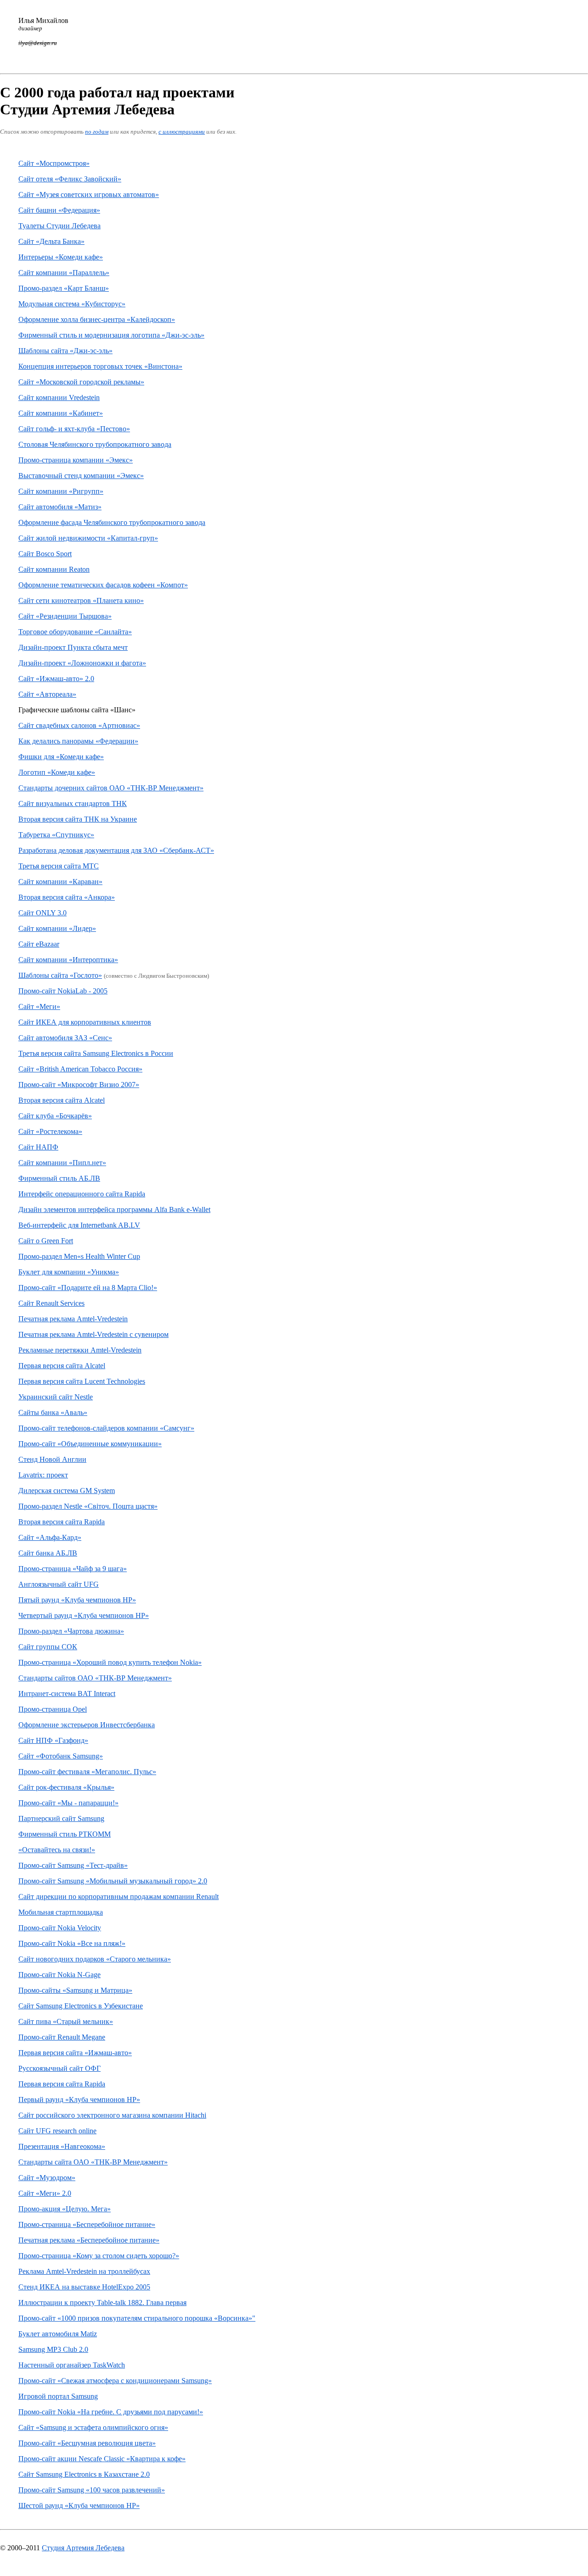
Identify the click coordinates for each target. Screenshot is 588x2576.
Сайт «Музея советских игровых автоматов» (89, 194)
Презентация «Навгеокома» (62, 2146)
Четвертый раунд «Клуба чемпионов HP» (84, 1615)
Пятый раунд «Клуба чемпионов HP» (77, 1600)
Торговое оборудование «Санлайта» (75, 632)
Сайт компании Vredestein (59, 397)
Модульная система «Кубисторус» (72, 304)
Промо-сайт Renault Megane (62, 2037)
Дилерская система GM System (67, 1491)
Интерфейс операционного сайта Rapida (82, 1194)
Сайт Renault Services (51, 1303)
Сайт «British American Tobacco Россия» (80, 1069)
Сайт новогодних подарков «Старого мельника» (95, 1959)
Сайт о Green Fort (46, 1241)
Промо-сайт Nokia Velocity (60, 1928)
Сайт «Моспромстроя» (54, 163)
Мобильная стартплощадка (61, 1912)
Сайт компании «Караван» (60, 882)
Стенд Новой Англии (52, 1459)
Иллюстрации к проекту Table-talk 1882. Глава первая (102, 2303)
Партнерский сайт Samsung (61, 1818)
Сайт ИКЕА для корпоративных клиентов (85, 1022)
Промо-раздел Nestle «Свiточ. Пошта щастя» (88, 1506)
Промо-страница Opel (53, 1709)
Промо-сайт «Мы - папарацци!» (68, 1803)
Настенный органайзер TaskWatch (72, 2365)
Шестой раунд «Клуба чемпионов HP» (79, 2506)
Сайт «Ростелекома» (50, 1131)
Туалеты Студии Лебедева (59, 226)
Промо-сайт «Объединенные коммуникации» (90, 1444)
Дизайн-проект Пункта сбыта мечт (73, 647)
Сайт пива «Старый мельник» (66, 2021)
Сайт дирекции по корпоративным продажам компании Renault (119, 1897)
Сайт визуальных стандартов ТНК (73, 803)
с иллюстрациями (182, 132)
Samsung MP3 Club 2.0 (53, 2349)
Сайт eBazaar (39, 944)
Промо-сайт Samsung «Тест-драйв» (73, 1865)
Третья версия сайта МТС (59, 866)
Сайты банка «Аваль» (53, 1412)
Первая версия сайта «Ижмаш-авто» (75, 2053)
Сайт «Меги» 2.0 (45, 2193)
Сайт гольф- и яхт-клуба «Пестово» (74, 429)
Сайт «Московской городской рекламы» (81, 382)
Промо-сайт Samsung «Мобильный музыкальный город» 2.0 (113, 1881)
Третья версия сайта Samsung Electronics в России (96, 1053)
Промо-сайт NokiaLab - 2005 (63, 991)
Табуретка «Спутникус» (56, 835)
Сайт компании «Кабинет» (61, 413)
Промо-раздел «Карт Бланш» (64, 288)
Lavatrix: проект (43, 1475)
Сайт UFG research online (57, 2131)
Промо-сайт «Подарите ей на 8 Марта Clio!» (88, 1288)
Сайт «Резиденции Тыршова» (65, 616)
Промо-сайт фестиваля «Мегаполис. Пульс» (87, 1772)
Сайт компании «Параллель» (64, 273)
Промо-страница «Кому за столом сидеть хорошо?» (99, 2256)
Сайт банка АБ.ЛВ (48, 1553)
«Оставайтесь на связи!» (57, 1850)
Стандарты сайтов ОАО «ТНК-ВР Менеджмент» (95, 1678)
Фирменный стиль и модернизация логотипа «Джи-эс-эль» (111, 335)
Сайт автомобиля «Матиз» (60, 507)
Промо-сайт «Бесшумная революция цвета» (87, 2443)
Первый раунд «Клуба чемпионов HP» (79, 2100)
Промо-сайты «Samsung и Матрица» (75, 1990)
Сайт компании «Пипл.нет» (62, 1163)
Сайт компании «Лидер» (57, 928)
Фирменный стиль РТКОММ (65, 1834)
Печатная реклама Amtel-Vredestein (73, 1319)
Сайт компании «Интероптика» (68, 960)
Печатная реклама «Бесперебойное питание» (89, 2240)
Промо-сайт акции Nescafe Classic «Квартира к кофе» (102, 2459)
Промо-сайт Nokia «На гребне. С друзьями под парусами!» (111, 2412)
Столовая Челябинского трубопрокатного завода (95, 444)
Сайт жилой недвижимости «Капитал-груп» (88, 538)
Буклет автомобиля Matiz (58, 2334)
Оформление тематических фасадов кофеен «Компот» (103, 585)
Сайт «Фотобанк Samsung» (61, 1756)
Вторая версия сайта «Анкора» (67, 897)
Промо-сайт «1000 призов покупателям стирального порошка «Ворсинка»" (137, 2318)
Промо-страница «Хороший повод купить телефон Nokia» (110, 1662)
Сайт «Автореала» (47, 694)
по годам (97, 132)
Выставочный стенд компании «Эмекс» (81, 476)
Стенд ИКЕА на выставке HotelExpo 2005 (84, 2287)
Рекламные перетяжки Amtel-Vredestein (80, 1350)
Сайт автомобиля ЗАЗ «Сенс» (65, 1038)
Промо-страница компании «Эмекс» (76, 460)
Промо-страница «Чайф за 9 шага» (73, 1569)
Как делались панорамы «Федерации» (78, 741)
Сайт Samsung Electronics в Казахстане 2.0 (84, 2474)
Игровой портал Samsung (58, 2396)
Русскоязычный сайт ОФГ (59, 2068)
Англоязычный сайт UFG (59, 1584)
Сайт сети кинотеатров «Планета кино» (81, 600)
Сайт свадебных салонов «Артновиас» (79, 725)
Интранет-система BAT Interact (67, 1694)
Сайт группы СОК (48, 1647)
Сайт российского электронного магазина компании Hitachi (112, 2115)
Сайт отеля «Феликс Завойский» (70, 179)
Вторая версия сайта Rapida (62, 1522)
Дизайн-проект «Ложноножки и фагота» (82, 663)
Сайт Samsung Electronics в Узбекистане (81, 2006)
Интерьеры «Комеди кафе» (61, 257)
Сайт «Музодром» (47, 2178)
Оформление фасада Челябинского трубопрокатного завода (112, 522)
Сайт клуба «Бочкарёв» (55, 1116)
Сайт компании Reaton (54, 569)
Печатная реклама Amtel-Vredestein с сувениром (93, 1334)
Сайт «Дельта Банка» (51, 241)
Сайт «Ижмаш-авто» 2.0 (56, 679)
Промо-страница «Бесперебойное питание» (87, 2224)
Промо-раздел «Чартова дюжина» (71, 1631)
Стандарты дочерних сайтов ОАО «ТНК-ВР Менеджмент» (111, 788)
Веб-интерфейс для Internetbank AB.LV (79, 1225)
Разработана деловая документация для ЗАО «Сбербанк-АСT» (116, 850)
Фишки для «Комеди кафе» (61, 757)
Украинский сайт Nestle (56, 1397)
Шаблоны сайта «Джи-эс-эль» (65, 351)
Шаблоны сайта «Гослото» (60, 975)
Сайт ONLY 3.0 (42, 913)
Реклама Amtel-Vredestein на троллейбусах (84, 2271)
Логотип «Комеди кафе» (57, 772)
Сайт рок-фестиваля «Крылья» (66, 1787)
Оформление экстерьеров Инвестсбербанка (87, 1725)
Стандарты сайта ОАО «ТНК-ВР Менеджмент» (93, 2162)
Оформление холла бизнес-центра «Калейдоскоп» (97, 319)
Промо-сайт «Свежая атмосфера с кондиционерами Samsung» (115, 2381)
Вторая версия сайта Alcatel (62, 1100)
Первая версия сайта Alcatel (62, 1366)
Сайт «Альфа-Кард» (50, 1537)
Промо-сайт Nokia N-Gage (59, 1975)
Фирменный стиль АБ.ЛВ (59, 1178)
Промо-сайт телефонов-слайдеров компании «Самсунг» (106, 1428)
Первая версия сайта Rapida (62, 2084)
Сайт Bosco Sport (45, 554)
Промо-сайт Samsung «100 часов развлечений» (92, 2490)
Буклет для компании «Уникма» (69, 1272)
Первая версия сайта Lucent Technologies (82, 1381)
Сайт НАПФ (38, 1147)
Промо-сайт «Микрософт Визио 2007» (79, 1085)
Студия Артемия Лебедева (83, 2548)
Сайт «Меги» (39, 1006)
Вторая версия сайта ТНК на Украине (78, 819)
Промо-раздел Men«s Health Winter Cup (79, 1256)
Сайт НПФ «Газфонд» (53, 1740)
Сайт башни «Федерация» (59, 210)
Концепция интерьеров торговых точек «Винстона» (100, 366)
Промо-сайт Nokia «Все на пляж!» (72, 1943)
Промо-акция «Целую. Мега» (65, 2209)
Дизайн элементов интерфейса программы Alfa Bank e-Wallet (114, 1209)
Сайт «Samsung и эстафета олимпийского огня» (93, 2427)
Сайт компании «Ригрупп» (61, 491)
